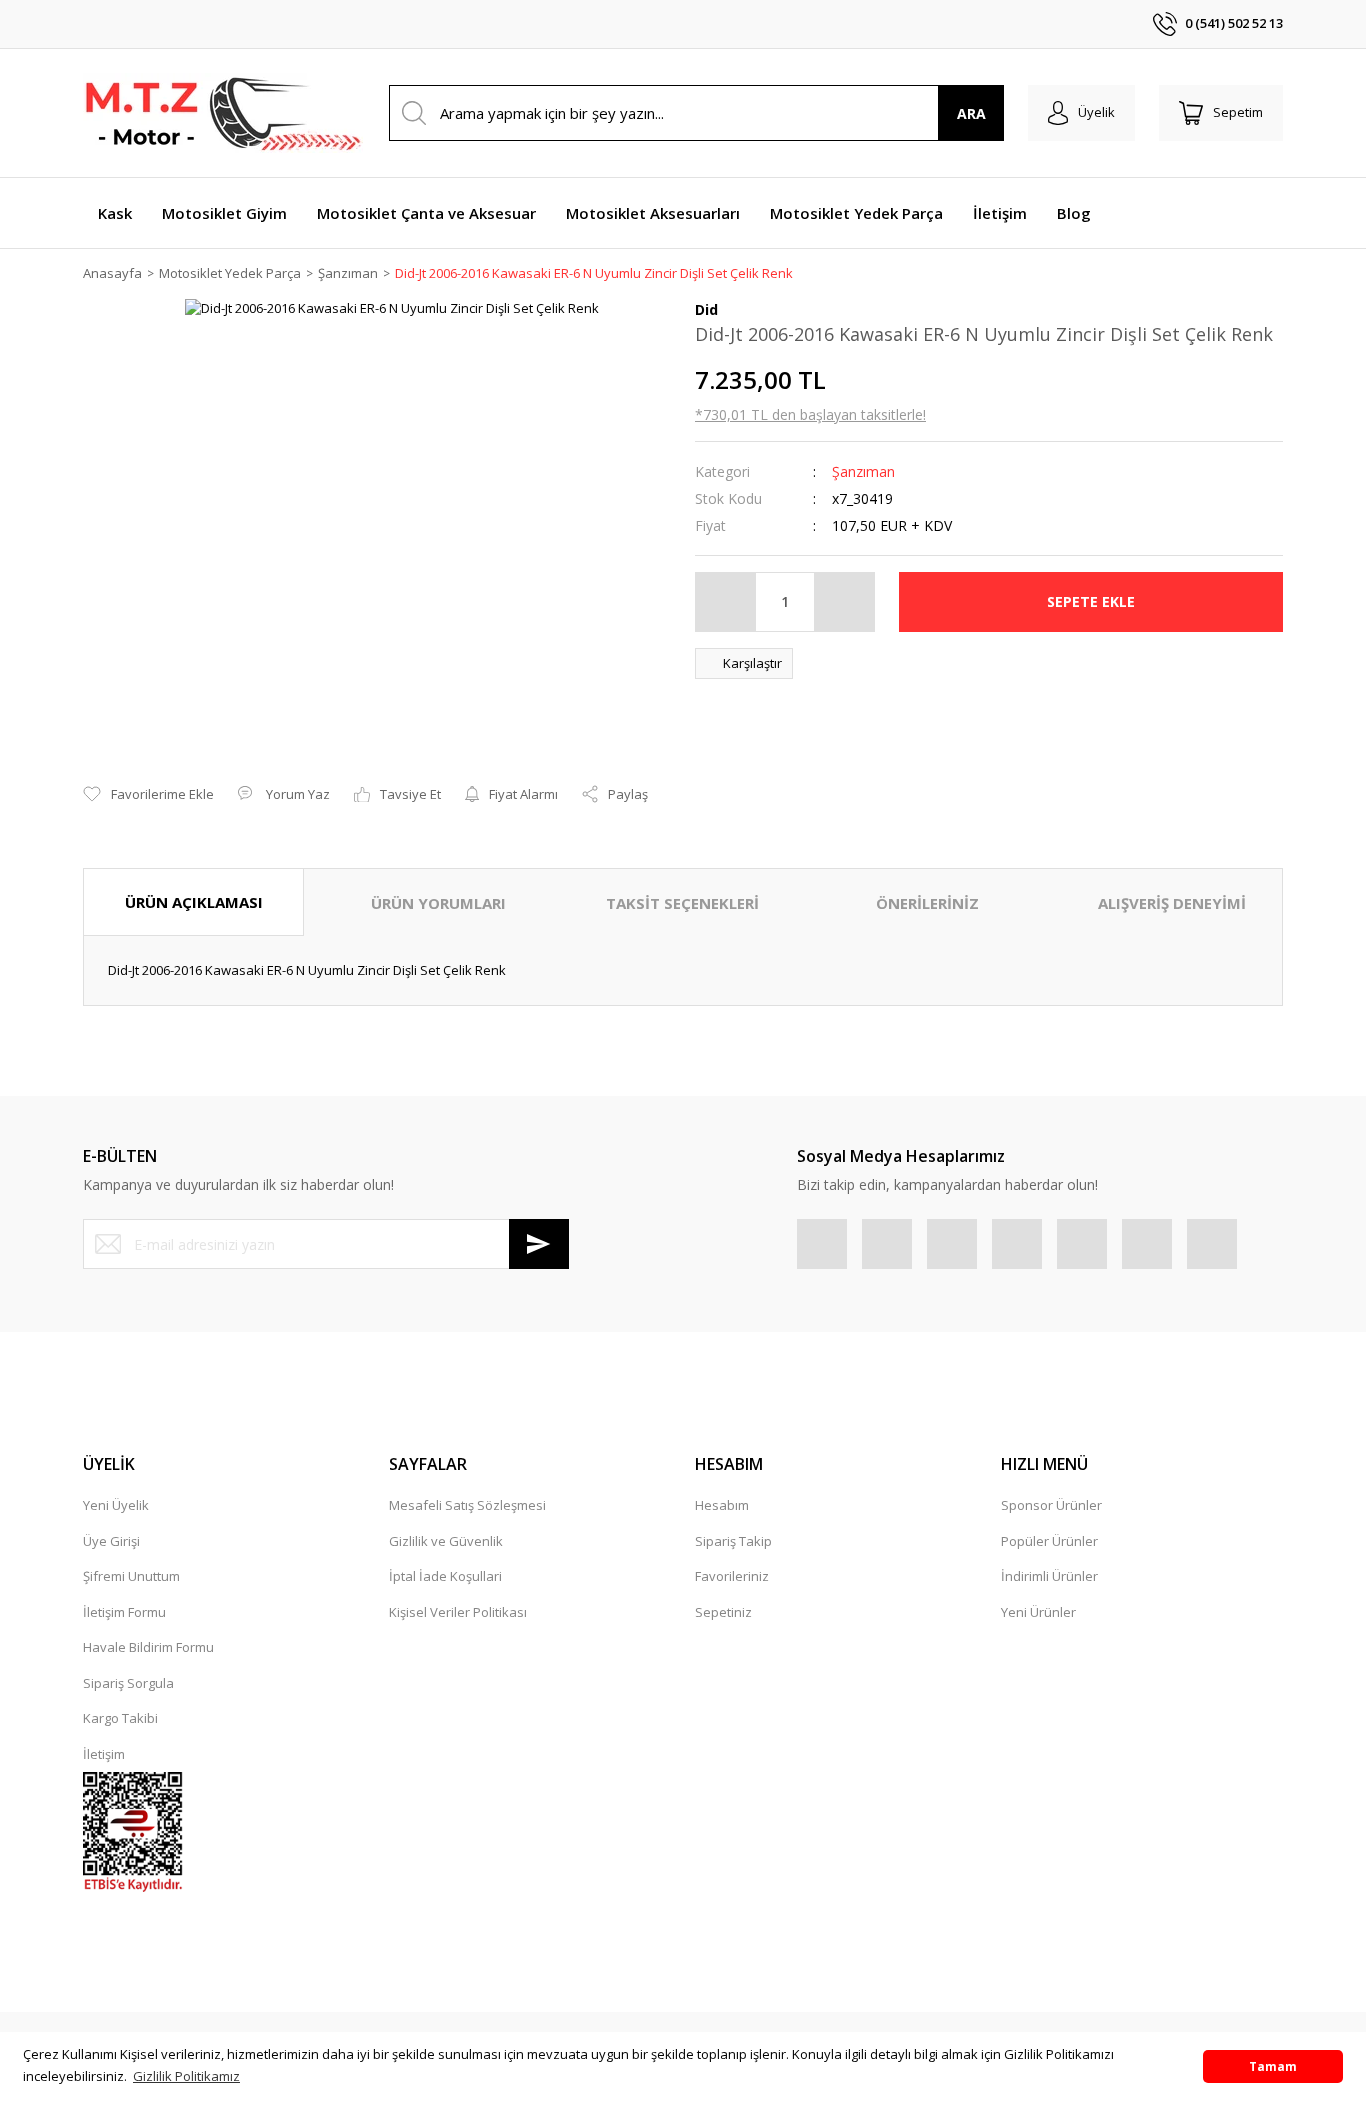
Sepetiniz (723, 1612)
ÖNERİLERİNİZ (927, 903)
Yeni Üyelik (116, 1505)
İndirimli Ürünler (1049, 1576)
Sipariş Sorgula (128, 1683)
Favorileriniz (732, 1576)
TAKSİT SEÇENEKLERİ (682, 903)
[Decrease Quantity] (726, 602)
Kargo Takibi (120, 1718)
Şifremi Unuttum (131, 1576)
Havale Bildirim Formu (148, 1647)
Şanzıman (863, 471)
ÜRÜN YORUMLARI (438, 903)
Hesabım (722, 1505)
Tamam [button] (1273, 2066)
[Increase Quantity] (844, 602)
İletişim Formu (124, 1612)
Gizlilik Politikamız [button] (186, 2076)
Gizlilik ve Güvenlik (446, 1541)
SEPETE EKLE (1091, 601)
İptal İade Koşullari (445, 1576)
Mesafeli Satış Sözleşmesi (467, 1505)
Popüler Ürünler (1049, 1541)
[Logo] (223, 113)
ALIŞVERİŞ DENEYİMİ (1172, 903)
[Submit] (539, 1244)
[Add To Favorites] (148, 795)
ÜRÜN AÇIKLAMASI (194, 902)
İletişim (104, 1754)
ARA (971, 113)
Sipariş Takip (733, 1541)
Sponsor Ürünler (1051, 1505)
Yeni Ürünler (1038, 1612)
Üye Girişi (111, 1541)
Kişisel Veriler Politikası (458, 1612)
